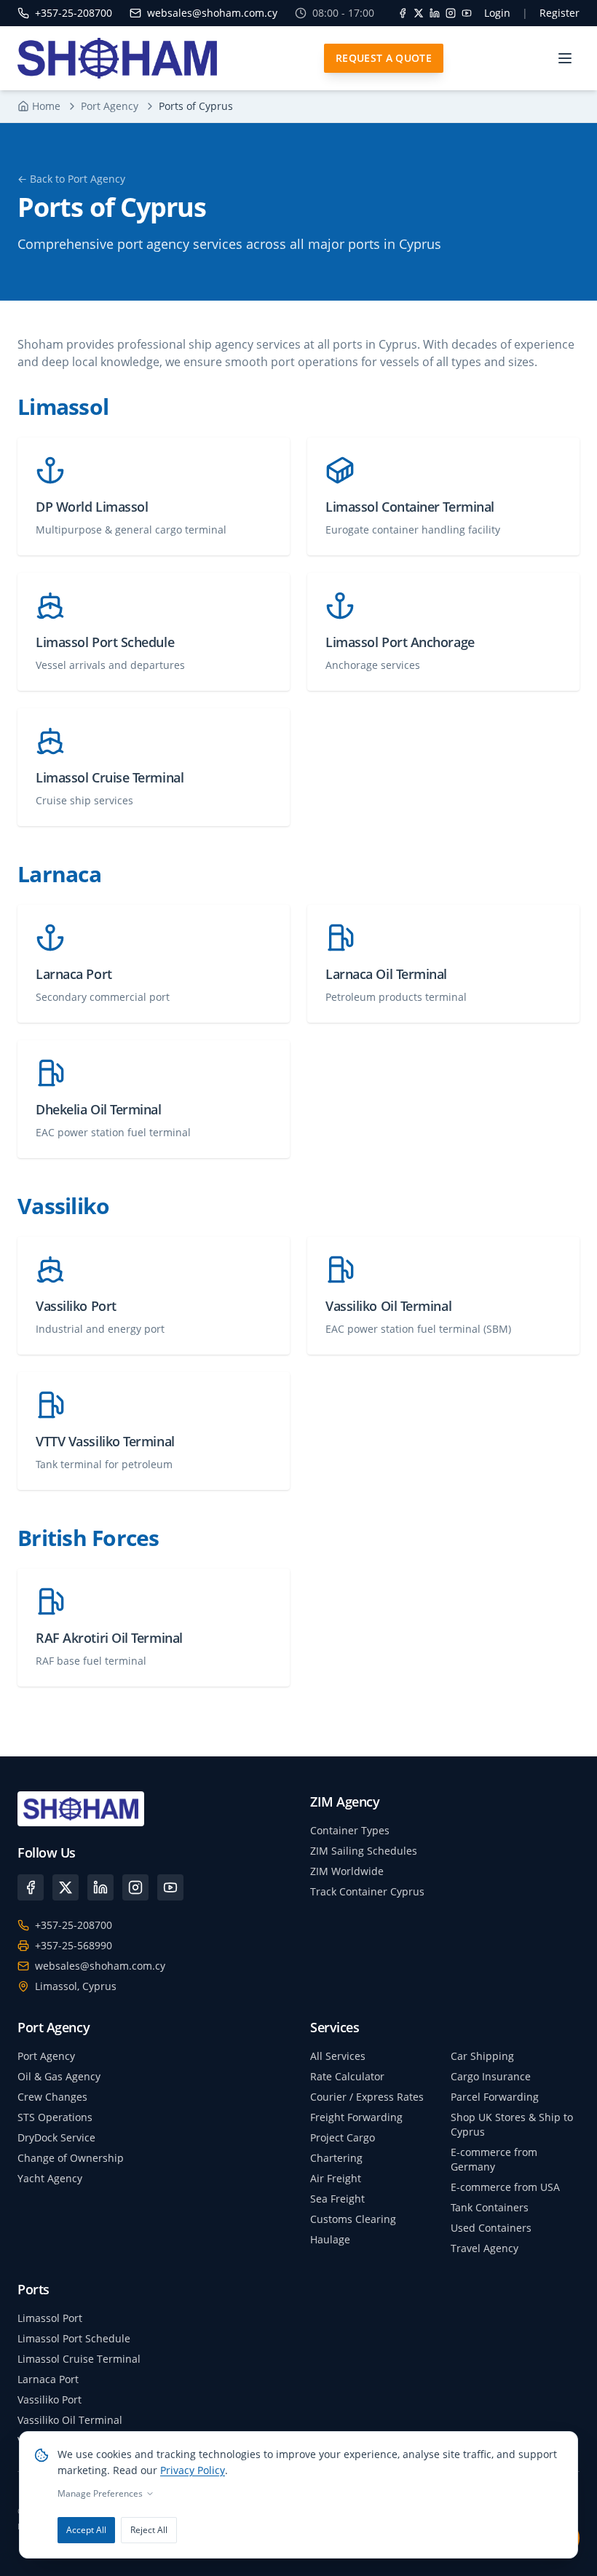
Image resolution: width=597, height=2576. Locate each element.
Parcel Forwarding (495, 2097)
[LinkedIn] (435, 13)
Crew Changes (52, 2097)
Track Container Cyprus (367, 1891)
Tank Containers (490, 2207)
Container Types (350, 1830)
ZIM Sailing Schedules (364, 1851)
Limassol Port (50, 2318)
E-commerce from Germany (494, 2159)
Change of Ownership (71, 2158)
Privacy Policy (193, 2470)
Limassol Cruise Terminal (79, 2359)
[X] (419, 13)
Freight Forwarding (356, 2117)
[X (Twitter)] (66, 1887)
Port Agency (110, 106)
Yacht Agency (50, 2178)
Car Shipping (482, 2056)
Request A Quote (384, 58)
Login (497, 13)
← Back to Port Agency (71, 179)
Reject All (149, 2530)
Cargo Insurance (491, 2076)
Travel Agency (485, 2248)
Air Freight (336, 2178)
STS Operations (55, 2117)
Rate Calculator (347, 2076)
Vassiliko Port (50, 2399)
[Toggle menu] (565, 58)
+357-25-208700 (74, 1925)
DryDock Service (56, 2137)
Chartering (336, 2158)
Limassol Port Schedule (74, 2338)
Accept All (86, 2530)
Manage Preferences (100, 2494)
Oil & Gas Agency (59, 2076)
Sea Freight (337, 2199)
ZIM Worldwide (347, 1871)
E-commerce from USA (505, 2187)
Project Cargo (343, 2137)
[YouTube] (467, 13)
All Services (338, 2056)
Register (560, 13)
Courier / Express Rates (367, 2097)
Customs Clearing (353, 2219)
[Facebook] (403, 13)
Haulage (330, 2239)
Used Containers (491, 2228)
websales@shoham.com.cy (100, 1966)
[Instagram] (451, 13)
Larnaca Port (48, 2379)
